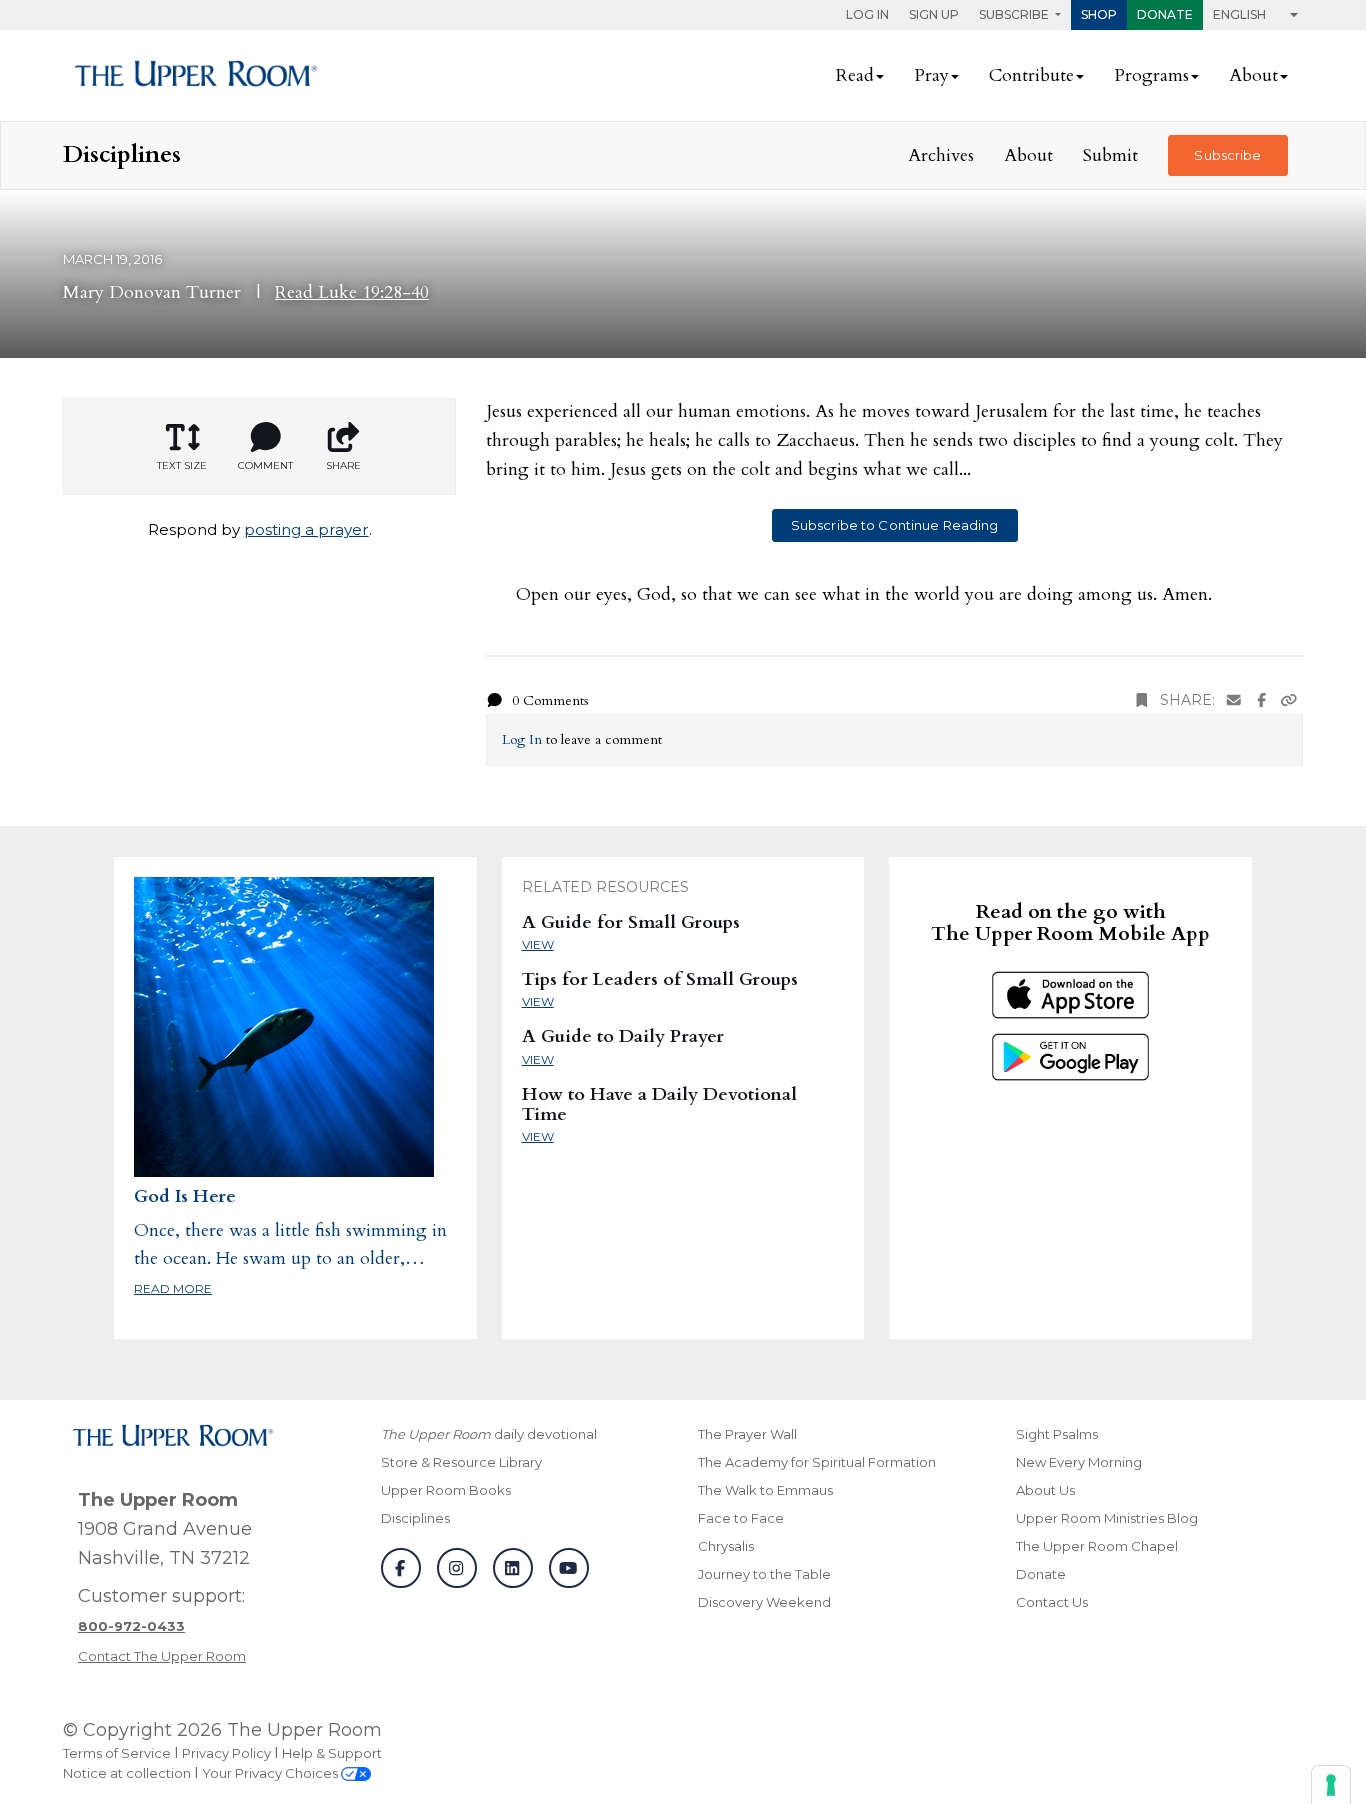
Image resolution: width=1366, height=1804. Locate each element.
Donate (1165, 14)
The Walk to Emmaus (765, 1490)
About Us (1045, 1490)
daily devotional (489, 1434)
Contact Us (1052, 1602)
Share (343, 465)
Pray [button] (931, 75)
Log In (867, 14)
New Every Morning (1079, 1462)
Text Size (182, 465)
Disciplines (415, 1518)
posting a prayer (306, 529)
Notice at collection (127, 1773)
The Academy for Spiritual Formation (817, 1462)
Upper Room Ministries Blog (1107, 1518)
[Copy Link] (1289, 700)
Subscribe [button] (1015, 14)
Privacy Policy (226, 1753)
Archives (941, 155)
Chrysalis (726, 1546)
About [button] (1253, 75)
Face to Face (741, 1518)
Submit (1110, 155)
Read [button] (855, 75)
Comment (265, 465)
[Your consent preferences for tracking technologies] (1331, 1785)
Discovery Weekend (764, 1602)
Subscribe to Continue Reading (895, 525)
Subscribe (1227, 155)
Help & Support (332, 1753)
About (1028, 155)
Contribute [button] (1031, 75)
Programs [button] (1151, 75)
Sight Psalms (1057, 1434)
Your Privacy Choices (271, 1773)
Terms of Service (117, 1753)
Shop (1099, 14)
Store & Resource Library (461, 1462)
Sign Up (934, 14)
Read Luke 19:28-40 (352, 292)
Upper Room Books (446, 1490)
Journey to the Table (764, 1574)
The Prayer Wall (747, 1434)
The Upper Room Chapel (1097, 1546)
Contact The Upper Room (162, 1656)
